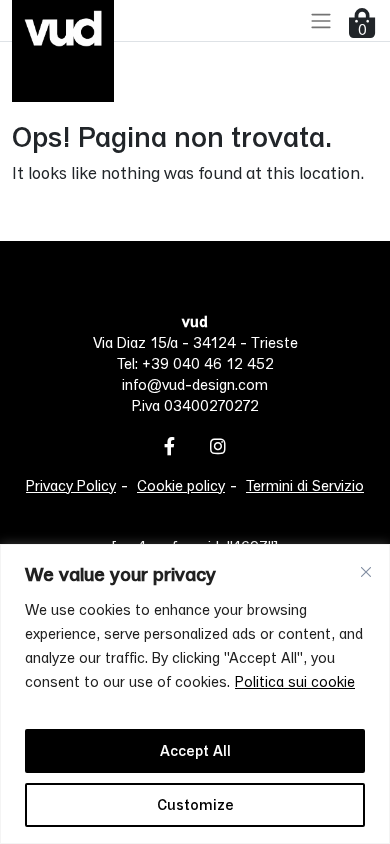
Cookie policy (181, 485)
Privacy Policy (71, 485)
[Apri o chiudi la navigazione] (321, 20)
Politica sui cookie (295, 681)
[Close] (366, 572)
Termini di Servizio (305, 485)
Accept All (195, 750)
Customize (195, 804)
